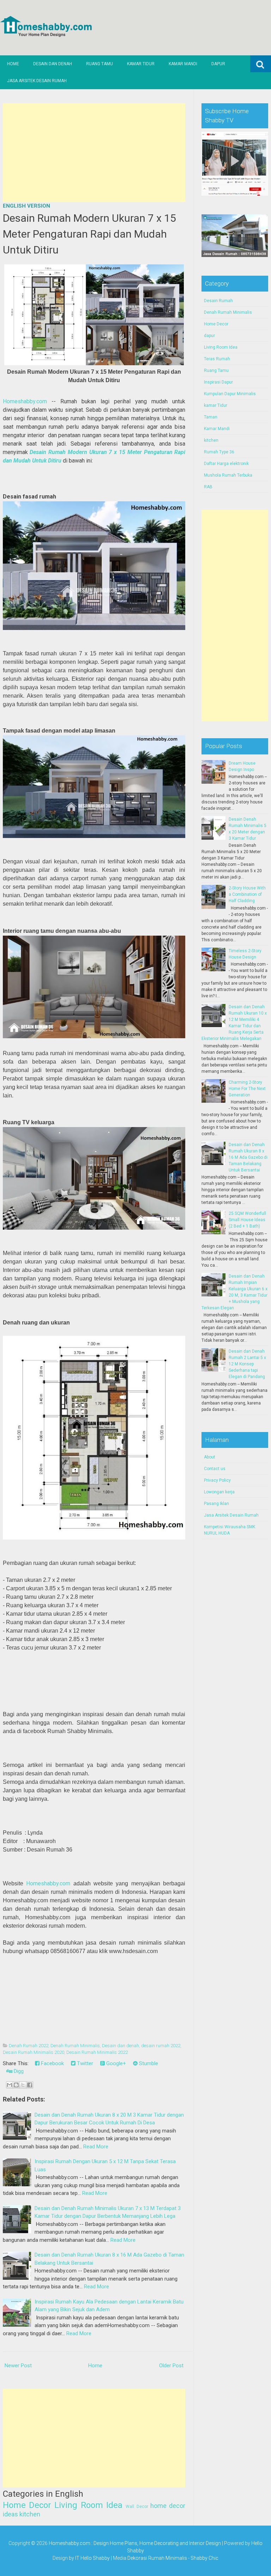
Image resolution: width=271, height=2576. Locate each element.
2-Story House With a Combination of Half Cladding (247, 894)
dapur (209, 336)
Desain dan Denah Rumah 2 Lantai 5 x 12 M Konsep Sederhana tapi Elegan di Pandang (247, 1364)
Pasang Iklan (216, 1504)
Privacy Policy (217, 1480)
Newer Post (18, 2366)
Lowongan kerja (219, 1492)
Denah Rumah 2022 (29, 2046)
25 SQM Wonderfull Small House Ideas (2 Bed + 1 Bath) (247, 1220)
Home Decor (27, 2505)
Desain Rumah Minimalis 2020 (34, 2052)
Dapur (218, 64)
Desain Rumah (218, 301)
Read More (96, 2147)
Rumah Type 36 (219, 452)
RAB (208, 487)
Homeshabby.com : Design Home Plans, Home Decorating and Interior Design (135, 2543)
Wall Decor (137, 2507)
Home (13, 64)
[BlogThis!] (16, 2085)
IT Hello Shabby (92, 2558)
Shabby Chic (204, 2558)
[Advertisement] (94, 153)
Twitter (84, 2063)
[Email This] (10, 2085)
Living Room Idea (88, 2505)
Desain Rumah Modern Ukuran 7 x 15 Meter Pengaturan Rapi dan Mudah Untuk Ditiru (89, 234)
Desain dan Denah (53, 64)
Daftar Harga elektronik (226, 464)
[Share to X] (23, 2085)
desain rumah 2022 (161, 2046)
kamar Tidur (216, 405)
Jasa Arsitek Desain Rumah (37, 81)
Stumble (148, 2063)
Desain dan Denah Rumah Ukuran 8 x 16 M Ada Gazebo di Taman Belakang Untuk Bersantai (248, 1157)
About (210, 1457)
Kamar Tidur (141, 64)
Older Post (171, 2366)
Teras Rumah (217, 359)
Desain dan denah (121, 2046)
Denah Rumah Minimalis (75, 2046)
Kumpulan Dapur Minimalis (230, 394)
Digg (18, 2071)
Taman (211, 417)
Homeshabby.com (25, 401)
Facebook (52, 2063)
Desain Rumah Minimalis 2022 (97, 2052)
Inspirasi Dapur (218, 382)
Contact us (215, 1469)
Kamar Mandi (183, 64)
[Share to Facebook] (30, 2085)
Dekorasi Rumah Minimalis (157, 2558)
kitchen (30, 2514)
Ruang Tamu (100, 64)
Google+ (115, 2063)
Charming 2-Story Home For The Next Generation (247, 1089)
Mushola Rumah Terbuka (228, 475)
